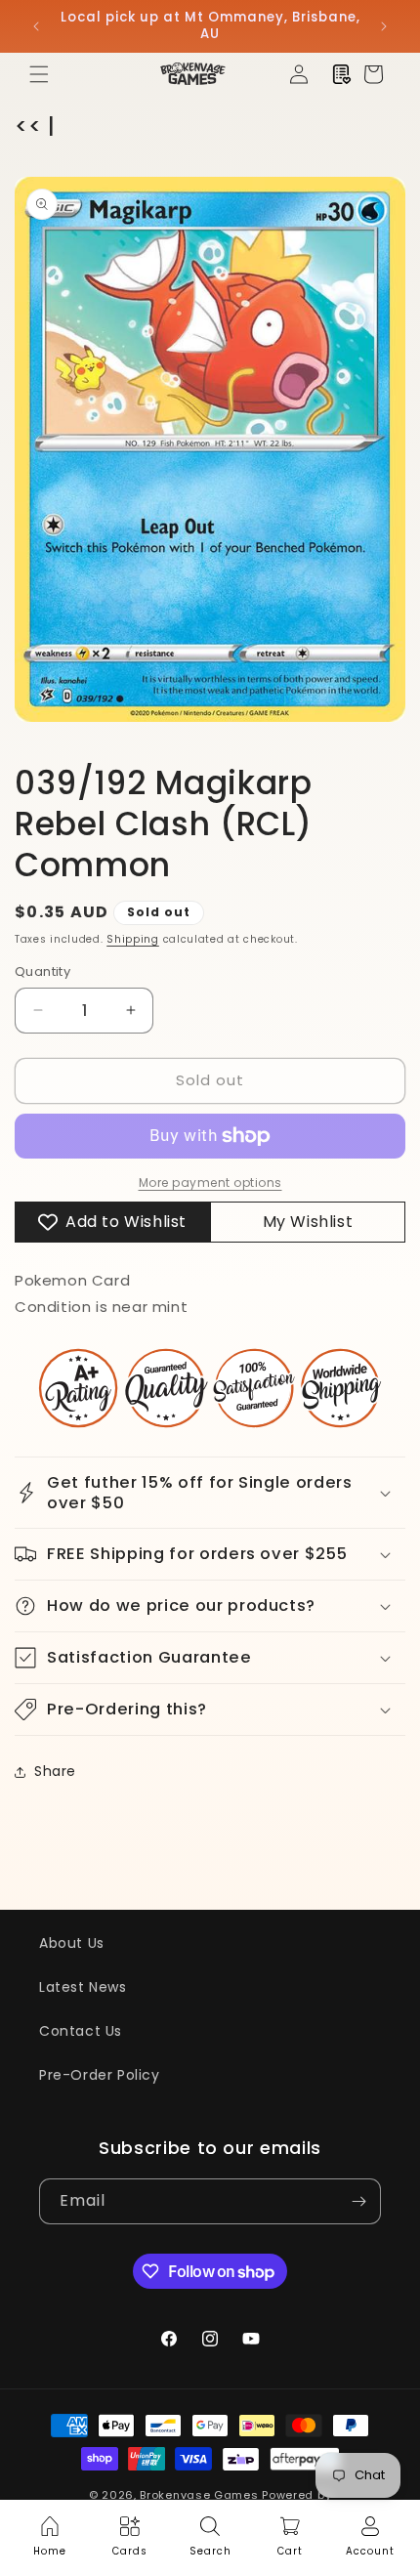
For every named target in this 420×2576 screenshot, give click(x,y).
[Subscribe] (358, 2201)
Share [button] (55, 1771)
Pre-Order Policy (100, 2075)
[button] (39, 74)
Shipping (133, 939)
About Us (72, 1943)
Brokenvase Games (199, 2495)
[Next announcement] (384, 26)
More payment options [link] (210, 1182)
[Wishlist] (342, 74)
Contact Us (81, 2031)
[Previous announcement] (36, 26)
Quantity (42, 971)
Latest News (83, 1987)
